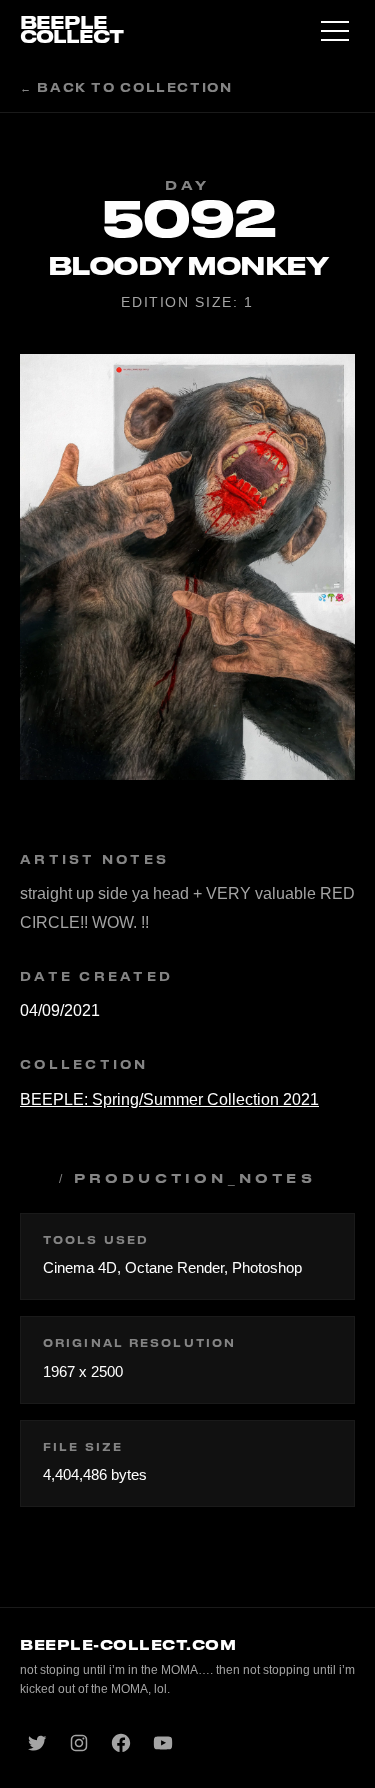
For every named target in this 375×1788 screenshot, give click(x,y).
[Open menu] (335, 31)
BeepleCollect (71, 30)
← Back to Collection (126, 88)
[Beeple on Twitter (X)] (37, 1743)
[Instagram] (79, 1743)
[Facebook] (121, 1743)
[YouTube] (163, 1743)
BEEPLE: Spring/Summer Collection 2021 (169, 1099)
